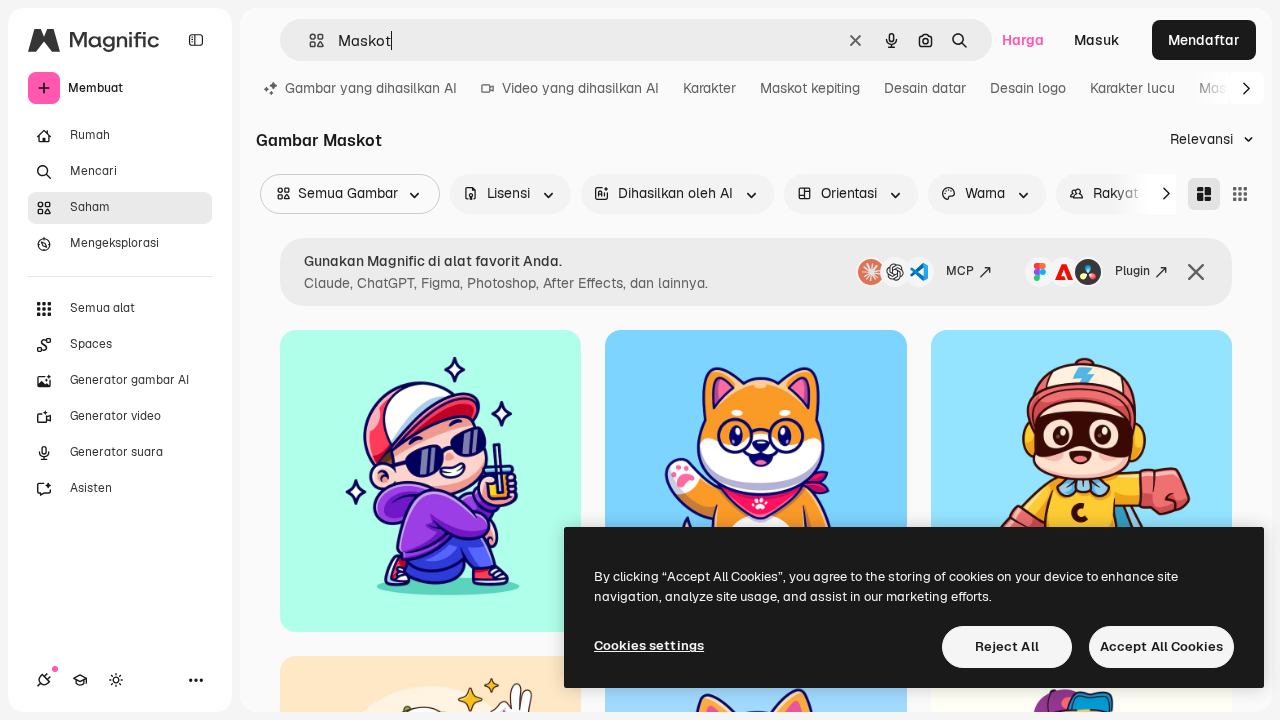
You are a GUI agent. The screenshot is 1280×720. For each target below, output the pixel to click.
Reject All (1007, 646)
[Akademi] (80, 680)
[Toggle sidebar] (196, 40)
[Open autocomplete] (308, 40)
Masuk (1097, 40)
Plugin (1132, 271)
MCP (960, 271)
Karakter (709, 88)
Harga (1023, 40)
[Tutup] (1196, 272)
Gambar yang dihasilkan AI (371, 88)
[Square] (1240, 194)
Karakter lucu (1132, 88)
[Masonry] (1204, 194)
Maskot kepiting (810, 88)
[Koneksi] (44, 680)
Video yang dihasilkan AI (580, 88)
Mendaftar (1204, 40)
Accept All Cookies (1161, 646)
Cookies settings (649, 645)
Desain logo (1028, 88)
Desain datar (925, 88)
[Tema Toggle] (116, 680)
